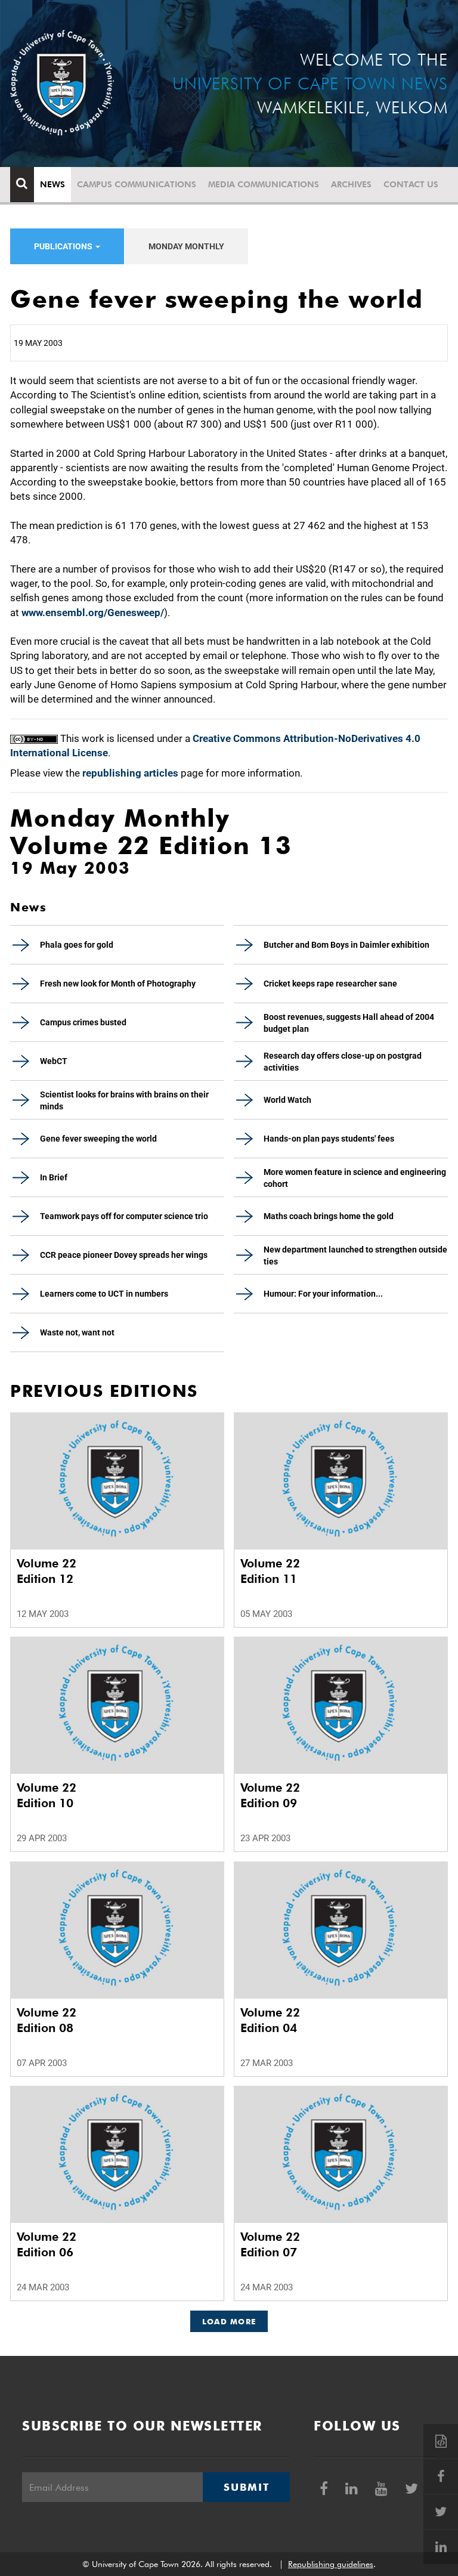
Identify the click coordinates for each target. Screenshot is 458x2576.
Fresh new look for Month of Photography (118, 984)
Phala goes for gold (77, 945)
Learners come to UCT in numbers (104, 1294)
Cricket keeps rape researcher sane (330, 984)
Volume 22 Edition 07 (270, 2244)
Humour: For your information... (323, 1294)
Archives (351, 184)
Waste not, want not (77, 1332)
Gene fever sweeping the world (98, 1139)
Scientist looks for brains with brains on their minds (124, 1100)
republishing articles (130, 773)
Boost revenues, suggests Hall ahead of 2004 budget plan (349, 1023)
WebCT (54, 1061)
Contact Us (411, 184)
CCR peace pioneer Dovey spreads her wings (124, 1255)
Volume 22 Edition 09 (270, 1795)
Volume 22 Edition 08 (47, 2020)
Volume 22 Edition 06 (47, 2244)
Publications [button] (64, 246)
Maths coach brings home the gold (329, 1216)
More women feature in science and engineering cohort (355, 1178)
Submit (246, 2487)
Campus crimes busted (83, 1022)
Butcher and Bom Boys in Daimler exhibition (346, 945)
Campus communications (137, 184)
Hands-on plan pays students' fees (329, 1139)
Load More (229, 2321)
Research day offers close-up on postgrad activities (343, 1062)
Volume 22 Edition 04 (270, 2020)
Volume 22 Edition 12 (47, 1571)
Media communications (264, 184)
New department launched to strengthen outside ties (355, 1255)
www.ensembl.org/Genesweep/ (93, 613)
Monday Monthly (186, 246)
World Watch (287, 1100)
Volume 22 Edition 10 (47, 1795)
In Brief (54, 1177)
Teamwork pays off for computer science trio (124, 1216)
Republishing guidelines (331, 2564)
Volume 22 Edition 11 (270, 1571)
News (52, 184)
